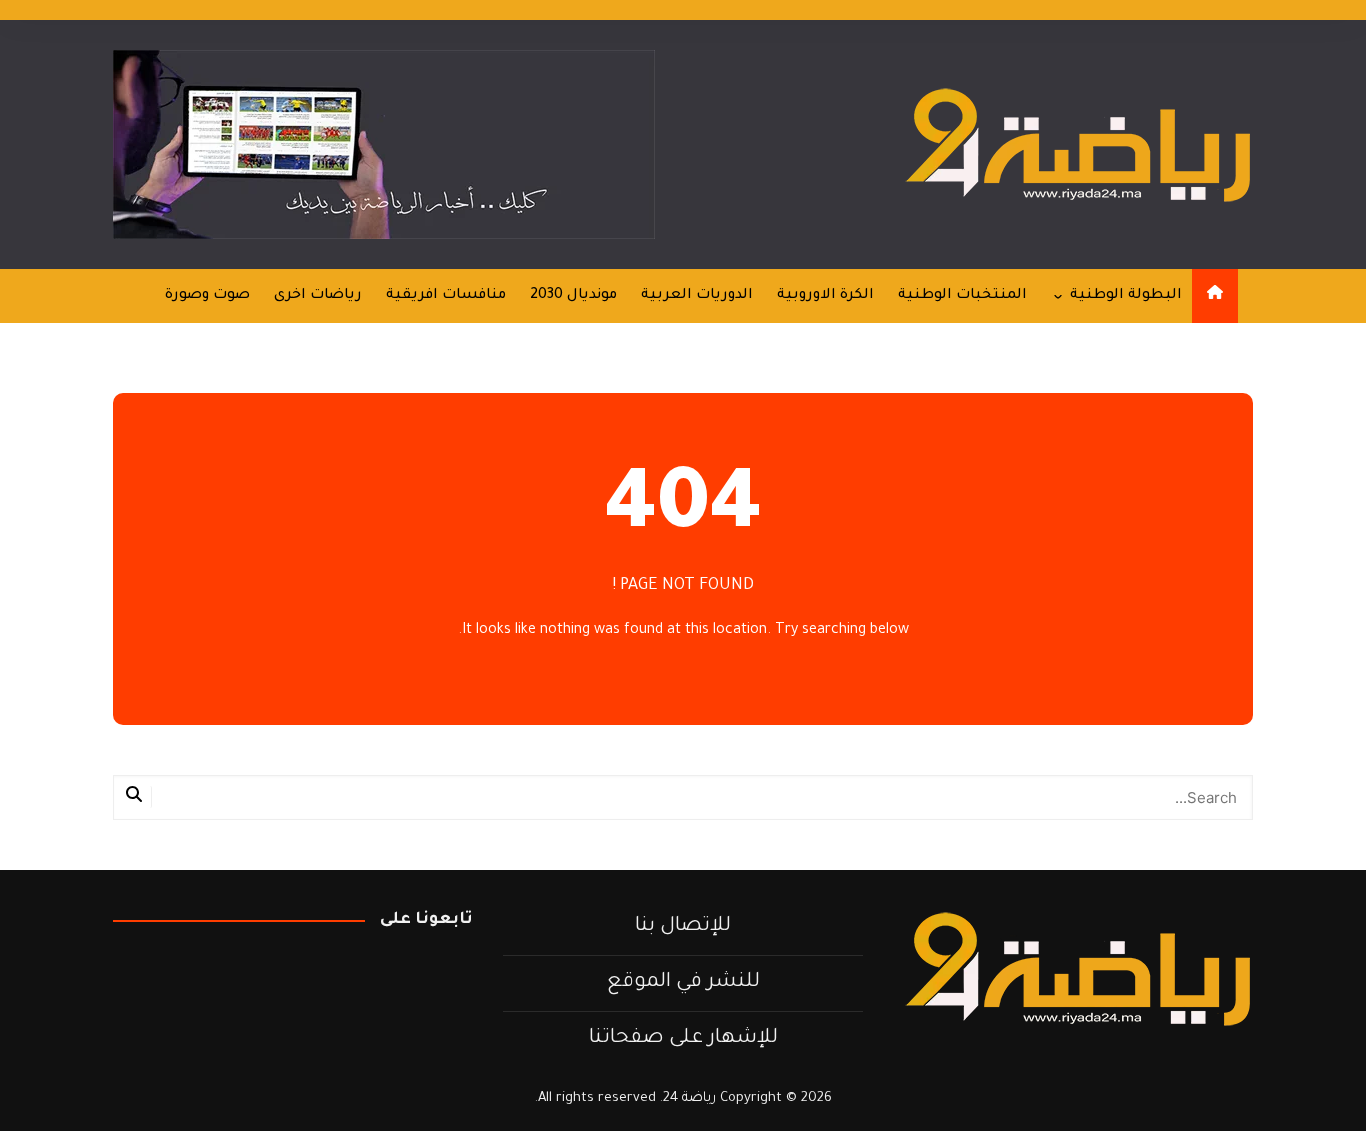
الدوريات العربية (697, 296)
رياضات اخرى (318, 296)
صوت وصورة (207, 296)
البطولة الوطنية (1126, 296)
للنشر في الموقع (683, 983)
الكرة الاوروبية (825, 296)
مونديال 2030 (573, 296)
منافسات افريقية (446, 296)
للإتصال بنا (683, 927)
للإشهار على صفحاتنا (683, 1039)
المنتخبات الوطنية (962, 296)
